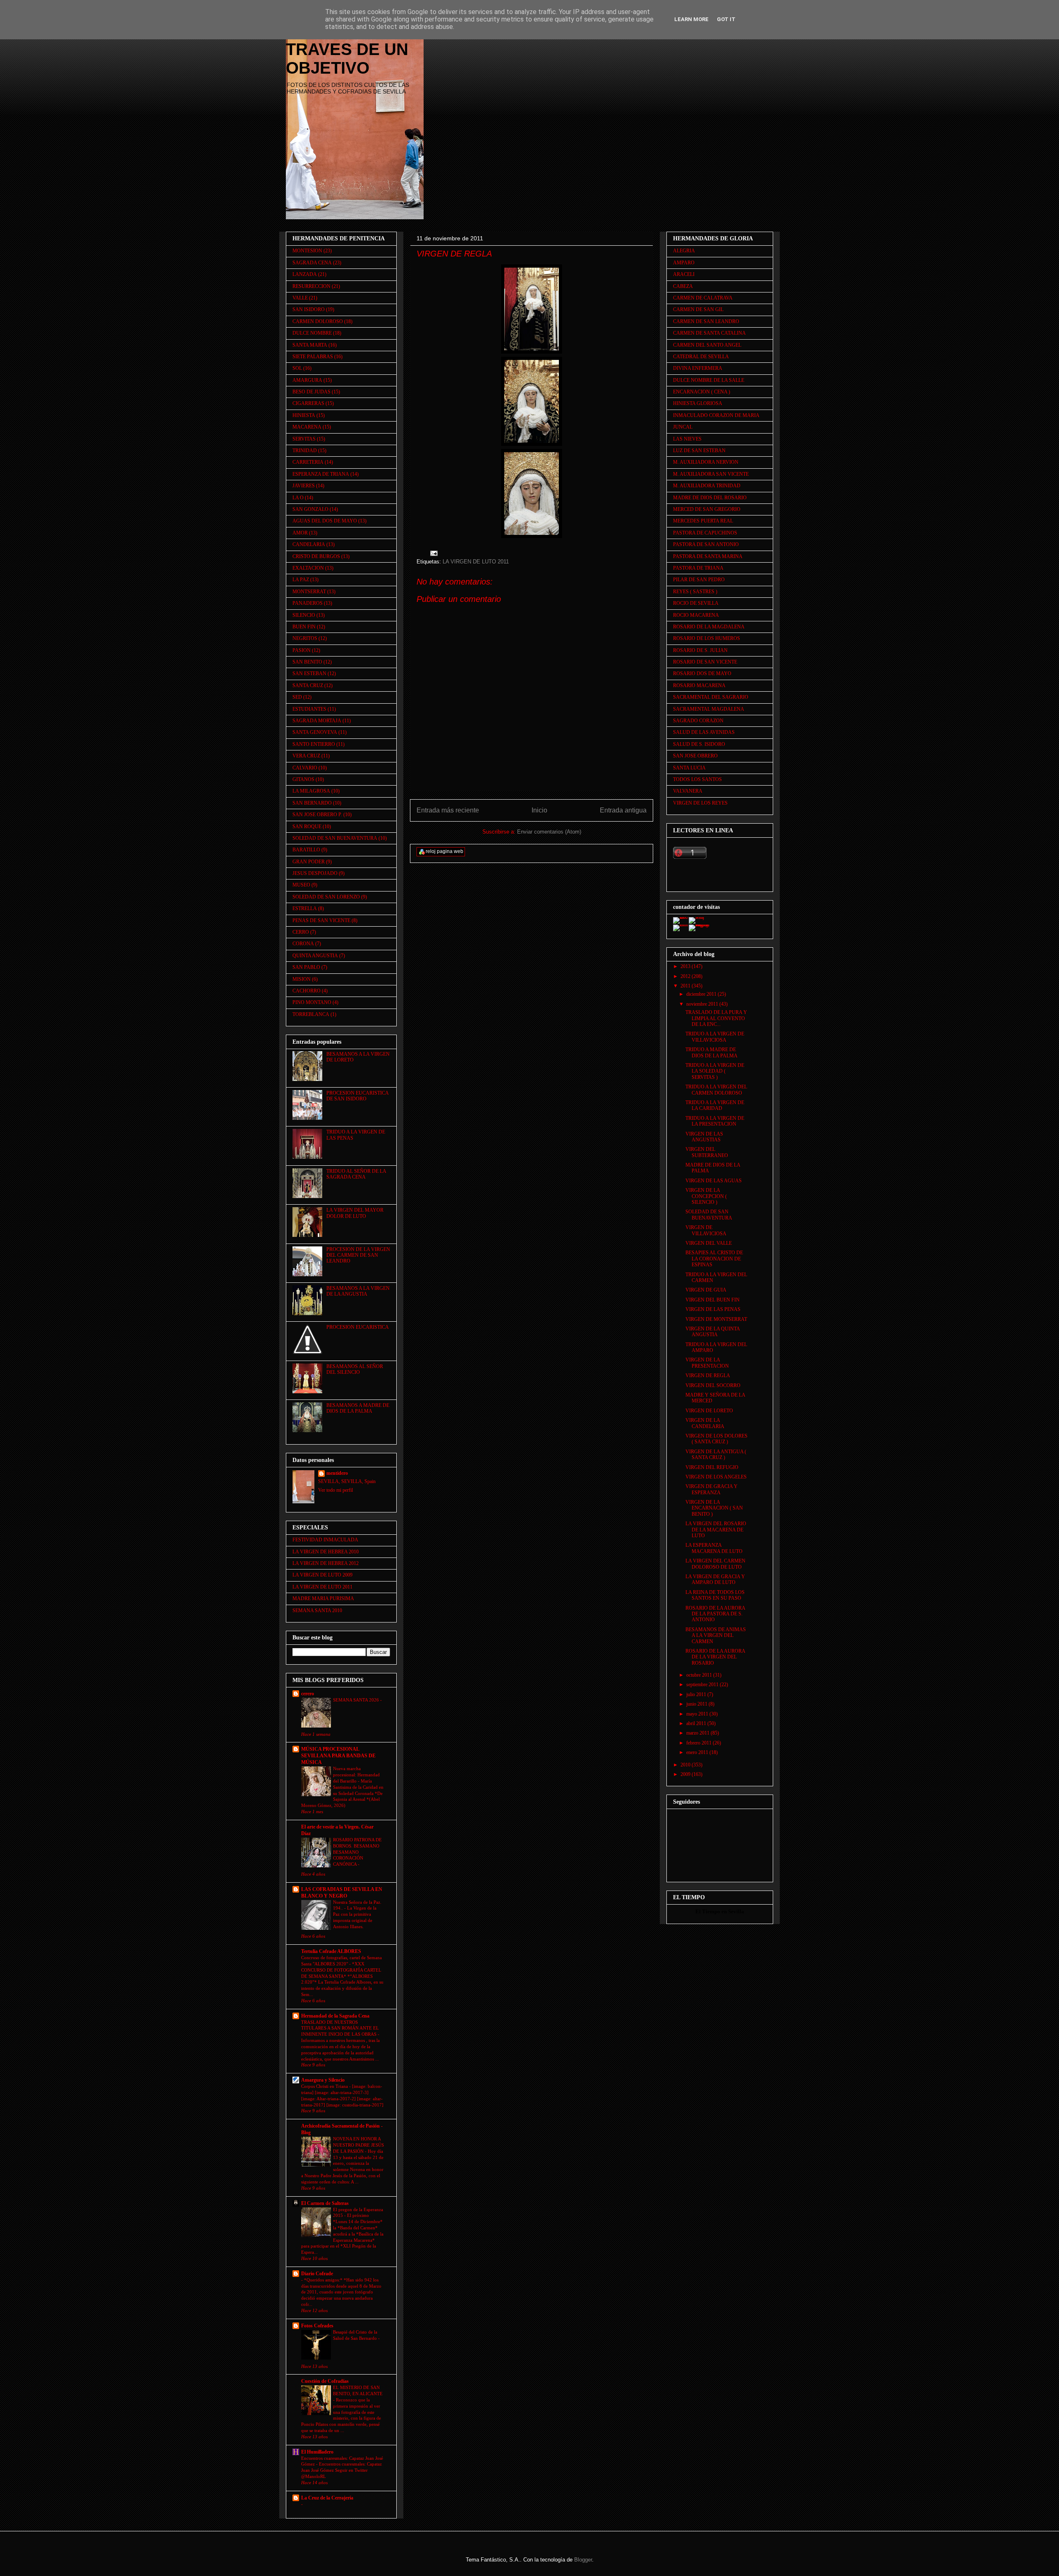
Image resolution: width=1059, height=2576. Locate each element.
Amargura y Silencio (323, 2080)
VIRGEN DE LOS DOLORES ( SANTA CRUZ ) (716, 1439)
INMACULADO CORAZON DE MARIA (716, 415)
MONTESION (307, 251)
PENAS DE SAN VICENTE (321, 920)
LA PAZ (301, 580)
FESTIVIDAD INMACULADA (325, 1540)
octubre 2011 (700, 1675)
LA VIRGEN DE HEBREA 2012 (326, 1563)
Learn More (691, 19)
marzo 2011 (698, 1733)
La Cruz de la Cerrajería (327, 2498)
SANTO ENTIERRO (314, 744)
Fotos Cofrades (317, 2326)
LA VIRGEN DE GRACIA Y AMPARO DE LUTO (715, 1579)
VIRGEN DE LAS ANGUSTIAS (704, 1137)
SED (297, 697)
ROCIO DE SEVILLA (696, 603)
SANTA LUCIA (689, 768)
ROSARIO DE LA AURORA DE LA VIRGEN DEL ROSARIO (715, 1657)
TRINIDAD (305, 451)
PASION (302, 650)
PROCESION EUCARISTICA (358, 1327)
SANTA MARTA (310, 345)
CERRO (301, 932)
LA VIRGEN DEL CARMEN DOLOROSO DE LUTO (715, 1564)
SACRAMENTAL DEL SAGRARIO (711, 697)
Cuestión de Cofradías (325, 2381)
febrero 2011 (700, 1743)
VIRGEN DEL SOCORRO (713, 1385)
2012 (686, 976)
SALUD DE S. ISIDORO (699, 744)
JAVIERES (304, 486)
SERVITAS (304, 439)
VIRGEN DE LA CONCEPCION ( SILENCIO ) (706, 1196)
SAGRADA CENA (312, 263)
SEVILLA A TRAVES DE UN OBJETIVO (347, 49)
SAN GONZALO (310, 509)
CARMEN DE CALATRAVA (703, 298)
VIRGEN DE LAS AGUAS (714, 1181)
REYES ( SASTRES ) (695, 592)
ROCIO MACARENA (696, 615)
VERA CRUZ (306, 756)
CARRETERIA (308, 462)
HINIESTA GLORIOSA (698, 403)
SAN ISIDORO (309, 309)
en (724, 1911)
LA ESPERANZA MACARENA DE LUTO (714, 1548)
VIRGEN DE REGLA (708, 1375)
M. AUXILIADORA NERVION (706, 462)
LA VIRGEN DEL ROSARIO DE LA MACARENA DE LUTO (716, 1530)
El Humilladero (317, 2452)
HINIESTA (304, 415)
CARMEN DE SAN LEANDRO (706, 321)
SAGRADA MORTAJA (317, 721)
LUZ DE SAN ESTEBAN (699, 451)
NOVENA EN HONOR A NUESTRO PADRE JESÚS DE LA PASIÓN (358, 2145)
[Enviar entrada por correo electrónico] (433, 553)
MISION (302, 979)
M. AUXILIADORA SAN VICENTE (711, 474)
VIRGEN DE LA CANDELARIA (705, 1423)
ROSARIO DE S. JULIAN (700, 650)
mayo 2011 (698, 1714)
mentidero (337, 1473)
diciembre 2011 (702, 994)
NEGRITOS (305, 638)
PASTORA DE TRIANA (698, 568)
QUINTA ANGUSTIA (315, 956)
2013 (686, 966)
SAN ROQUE (307, 827)
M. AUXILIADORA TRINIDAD (707, 486)
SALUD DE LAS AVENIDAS (704, 732)
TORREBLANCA (311, 1014)
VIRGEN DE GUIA (706, 1290)
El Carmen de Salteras (325, 2203)
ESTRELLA (305, 908)
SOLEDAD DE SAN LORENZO (326, 897)
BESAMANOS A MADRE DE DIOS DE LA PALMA (358, 1408)
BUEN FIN (304, 627)
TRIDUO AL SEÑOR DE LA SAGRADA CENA (356, 1174)
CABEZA (683, 286)
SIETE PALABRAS (313, 357)
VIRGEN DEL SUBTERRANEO (707, 1152)
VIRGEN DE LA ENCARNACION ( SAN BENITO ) (714, 1508)
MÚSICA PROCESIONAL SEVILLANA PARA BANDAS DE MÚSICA (338, 1756)
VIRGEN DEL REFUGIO (712, 1467)
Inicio (539, 810)
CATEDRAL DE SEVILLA (701, 357)
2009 (686, 1774)
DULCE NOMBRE (312, 333)
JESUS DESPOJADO (315, 873)
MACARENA (307, 427)
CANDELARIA (309, 544)
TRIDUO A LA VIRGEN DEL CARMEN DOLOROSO (716, 1090)
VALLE (300, 298)
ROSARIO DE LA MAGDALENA (709, 627)
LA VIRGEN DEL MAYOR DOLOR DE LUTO (355, 1213)
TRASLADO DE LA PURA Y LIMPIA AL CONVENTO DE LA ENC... (716, 1018)
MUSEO (301, 885)
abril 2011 (697, 1723)
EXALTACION (308, 568)
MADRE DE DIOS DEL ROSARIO (710, 498)
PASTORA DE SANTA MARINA (708, 556)
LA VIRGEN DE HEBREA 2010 (326, 1552)
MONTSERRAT (309, 592)
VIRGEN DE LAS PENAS (713, 1309)
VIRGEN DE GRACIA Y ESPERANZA (712, 1489)
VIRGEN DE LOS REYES (700, 803)
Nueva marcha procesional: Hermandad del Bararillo (356, 1775)
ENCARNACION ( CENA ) (702, 392)
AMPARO (684, 263)
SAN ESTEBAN (309, 673)
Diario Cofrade (317, 2274)
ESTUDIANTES (309, 709)
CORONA (303, 944)
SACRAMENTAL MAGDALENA (709, 709)
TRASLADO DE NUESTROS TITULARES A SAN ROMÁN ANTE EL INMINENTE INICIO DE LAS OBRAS (340, 2028)
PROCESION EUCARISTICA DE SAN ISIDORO (357, 1096)
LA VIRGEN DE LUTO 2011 (476, 562)
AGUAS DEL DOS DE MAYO (325, 521)
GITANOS (303, 779)
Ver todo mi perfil (335, 1490)
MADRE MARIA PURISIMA (323, 1598)
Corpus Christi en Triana (325, 2086)
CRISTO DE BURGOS (316, 556)
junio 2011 (697, 1704)
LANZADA (305, 274)
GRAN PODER (309, 862)
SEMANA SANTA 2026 (357, 1700)
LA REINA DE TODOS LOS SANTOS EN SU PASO (715, 1595)
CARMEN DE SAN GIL (698, 309)
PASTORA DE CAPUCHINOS (705, 533)
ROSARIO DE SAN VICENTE (705, 662)
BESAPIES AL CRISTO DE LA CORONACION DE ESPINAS (714, 1259)
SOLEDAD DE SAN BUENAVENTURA (335, 838)
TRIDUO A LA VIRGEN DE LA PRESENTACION (715, 1121)
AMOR (300, 533)
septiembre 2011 (703, 1685)
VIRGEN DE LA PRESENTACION (707, 1363)
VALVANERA (688, 791)
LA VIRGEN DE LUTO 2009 (322, 1575)
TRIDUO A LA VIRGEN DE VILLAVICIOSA (715, 1037)
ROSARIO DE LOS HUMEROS (707, 638)
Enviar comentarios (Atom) (549, 832)
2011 (686, 986)
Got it (726, 19)
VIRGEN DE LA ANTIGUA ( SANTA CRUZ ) (716, 1455)
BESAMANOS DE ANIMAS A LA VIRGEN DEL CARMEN (716, 1635)
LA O (298, 498)
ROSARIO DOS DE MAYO (702, 673)
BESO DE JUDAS (311, 392)
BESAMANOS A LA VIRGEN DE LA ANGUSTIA (358, 1291)
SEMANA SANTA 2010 (317, 1610)
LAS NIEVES (687, 439)
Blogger (583, 2560)
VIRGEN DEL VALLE (709, 1243)
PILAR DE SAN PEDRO (699, 580)
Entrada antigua (623, 810)
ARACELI (684, 274)
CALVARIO (305, 768)
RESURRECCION (311, 286)
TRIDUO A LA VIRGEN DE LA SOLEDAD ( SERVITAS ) (715, 1071)
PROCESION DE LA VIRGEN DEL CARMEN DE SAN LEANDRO (358, 1255)
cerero (308, 1694)
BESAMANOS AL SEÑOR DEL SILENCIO (355, 1369)
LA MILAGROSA (311, 791)
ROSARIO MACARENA (699, 685)
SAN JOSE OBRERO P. (317, 815)
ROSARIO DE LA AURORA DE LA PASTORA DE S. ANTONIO (715, 1614)
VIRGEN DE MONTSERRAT (716, 1319)
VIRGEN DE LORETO (709, 1411)
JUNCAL (683, 427)
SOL (297, 368)
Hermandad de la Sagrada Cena (335, 2016)
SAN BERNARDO (312, 803)
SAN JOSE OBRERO (695, 756)
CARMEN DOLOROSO (318, 321)
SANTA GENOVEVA (315, 732)
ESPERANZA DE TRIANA (321, 474)
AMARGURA (307, 380)
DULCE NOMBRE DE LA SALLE (709, 380)
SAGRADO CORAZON (698, 721)
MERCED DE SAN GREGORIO (707, 509)
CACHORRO (307, 991)
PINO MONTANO (312, 1002)
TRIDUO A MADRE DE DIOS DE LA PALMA (712, 1052)
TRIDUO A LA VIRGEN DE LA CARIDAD (715, 1105)
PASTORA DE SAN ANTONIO (706, 544)
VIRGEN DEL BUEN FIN (713, 1300)
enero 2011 (698, 1752)
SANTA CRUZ (308, 685)
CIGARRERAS (308, 403)
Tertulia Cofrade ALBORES (331, 1951)
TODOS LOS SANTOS (697, 779)
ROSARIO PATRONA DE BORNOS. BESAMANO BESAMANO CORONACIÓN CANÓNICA (357, 1852)
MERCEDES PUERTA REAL (703, 521)
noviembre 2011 (703, 1004)
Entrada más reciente (448, 810)
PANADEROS (308, 603)
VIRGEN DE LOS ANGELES (716, 1477)
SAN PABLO (306, 967)
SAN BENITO (307, 662)
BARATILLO (306, 850)
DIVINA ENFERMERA (698, 368)
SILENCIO (304, 615)
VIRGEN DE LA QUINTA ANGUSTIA (713, 1332)
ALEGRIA (684, 251)
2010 (686, 1765)
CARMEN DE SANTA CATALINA (709, 333)
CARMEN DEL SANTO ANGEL (707, 345)
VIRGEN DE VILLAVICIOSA (706, 1230)
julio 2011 (697, 1694)
